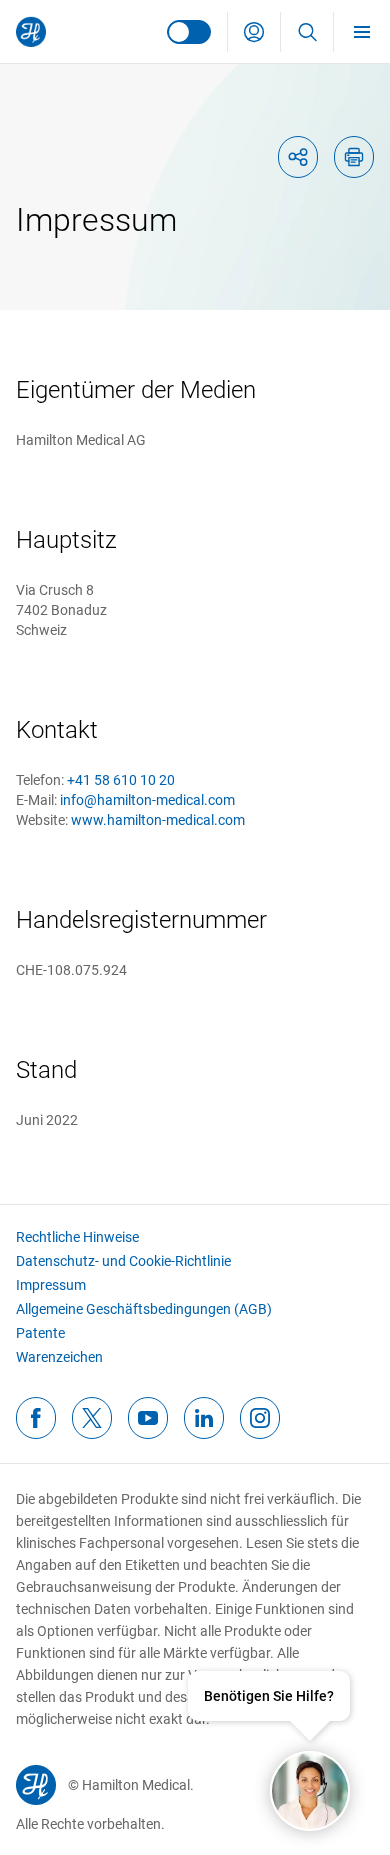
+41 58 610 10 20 (121, 780)
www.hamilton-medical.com (158, 820)
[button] (254, 32)
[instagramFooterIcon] (260, 1418)
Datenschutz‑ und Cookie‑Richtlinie (123, 1261)
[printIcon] (354, 157)
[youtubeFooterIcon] (148, 1418)
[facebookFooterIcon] (36, 1418)
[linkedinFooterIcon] (204, 1418)
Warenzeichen (59, 1357)
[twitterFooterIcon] (92, 1418)
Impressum (51, 1285)
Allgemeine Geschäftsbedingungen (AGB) (144, 1309)
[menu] (362, 31)
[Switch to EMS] (189, 32)
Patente (40, 1333)
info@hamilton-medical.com (147, 800)
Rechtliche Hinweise (77, 1237)
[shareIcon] (298, 157)
